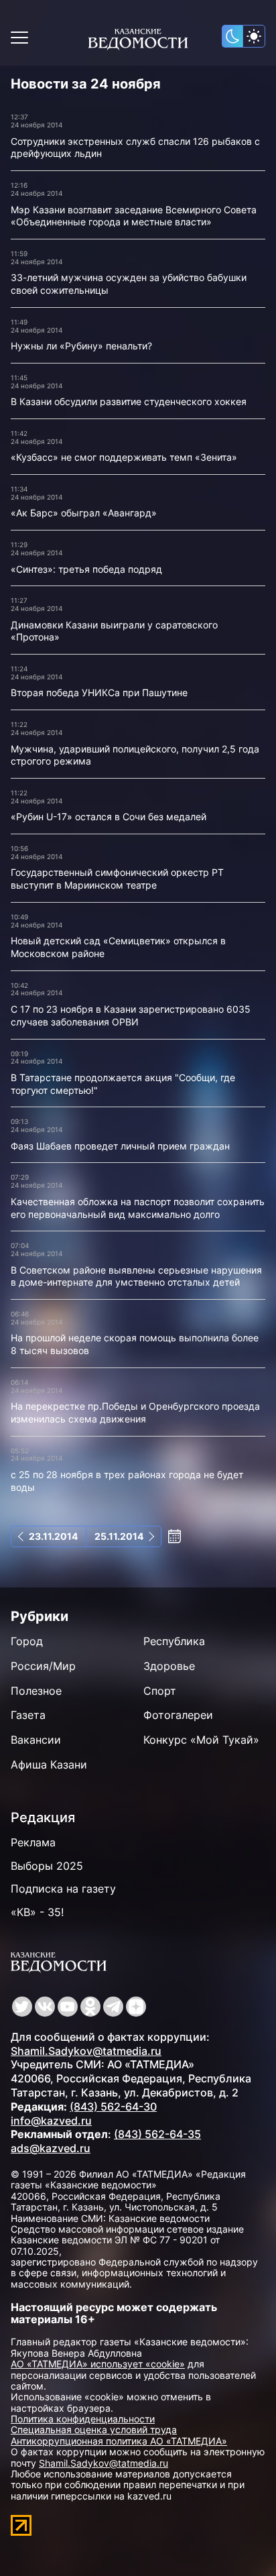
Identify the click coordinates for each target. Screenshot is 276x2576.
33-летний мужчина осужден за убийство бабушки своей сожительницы (129, 284)
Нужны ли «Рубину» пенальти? (81, 346)
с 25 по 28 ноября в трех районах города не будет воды (127, 1481)
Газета (28, 1715)
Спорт (160, 1691)
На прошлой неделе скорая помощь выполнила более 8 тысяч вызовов (135, 1344)
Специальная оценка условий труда (94, 2429)
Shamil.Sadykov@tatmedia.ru (86, 2051)
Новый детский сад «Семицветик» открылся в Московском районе (118, 947)
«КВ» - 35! (37, 1912)
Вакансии (36, 1740)
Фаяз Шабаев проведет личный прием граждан (120, 1146)
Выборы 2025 (47, 1866)
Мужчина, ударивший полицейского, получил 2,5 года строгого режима (135, 755)
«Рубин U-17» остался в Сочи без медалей (109, 817)
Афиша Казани (49, 1765)
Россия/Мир (43, 1666)
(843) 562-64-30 (113, 2107)
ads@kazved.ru (51, 2148)
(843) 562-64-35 (157, 2134)
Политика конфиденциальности (83, 2419)
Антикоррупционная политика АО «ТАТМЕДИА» (119, 2441)
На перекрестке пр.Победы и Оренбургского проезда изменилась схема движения (135, 1412)
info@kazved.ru (51, 2121)
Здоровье (169, 1666)
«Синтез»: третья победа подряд (86, 569)
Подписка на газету (63, 1889)
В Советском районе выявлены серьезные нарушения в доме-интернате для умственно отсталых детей (136, 1276)
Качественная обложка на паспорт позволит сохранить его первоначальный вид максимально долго (138, 1208)
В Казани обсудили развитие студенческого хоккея (129, 401)
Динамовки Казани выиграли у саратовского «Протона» (114, 631)
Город (27, 1641)
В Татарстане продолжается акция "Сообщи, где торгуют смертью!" (123, 1084)
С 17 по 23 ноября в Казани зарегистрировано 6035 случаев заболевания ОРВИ (131, 1015)
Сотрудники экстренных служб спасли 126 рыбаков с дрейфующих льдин (135, 148)
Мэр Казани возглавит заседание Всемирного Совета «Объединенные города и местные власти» (134, 216)
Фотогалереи (178, 1715)
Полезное (36, 1691)
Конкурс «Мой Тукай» (201, 1740)
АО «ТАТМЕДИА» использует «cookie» (98, 2364)
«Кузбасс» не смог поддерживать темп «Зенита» (124, 457)
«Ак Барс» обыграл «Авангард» (84, 513)
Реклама (33, 1842)
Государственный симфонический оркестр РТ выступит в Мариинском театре (117, 879)
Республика (174, 1641)
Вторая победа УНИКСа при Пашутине (99, 692)
